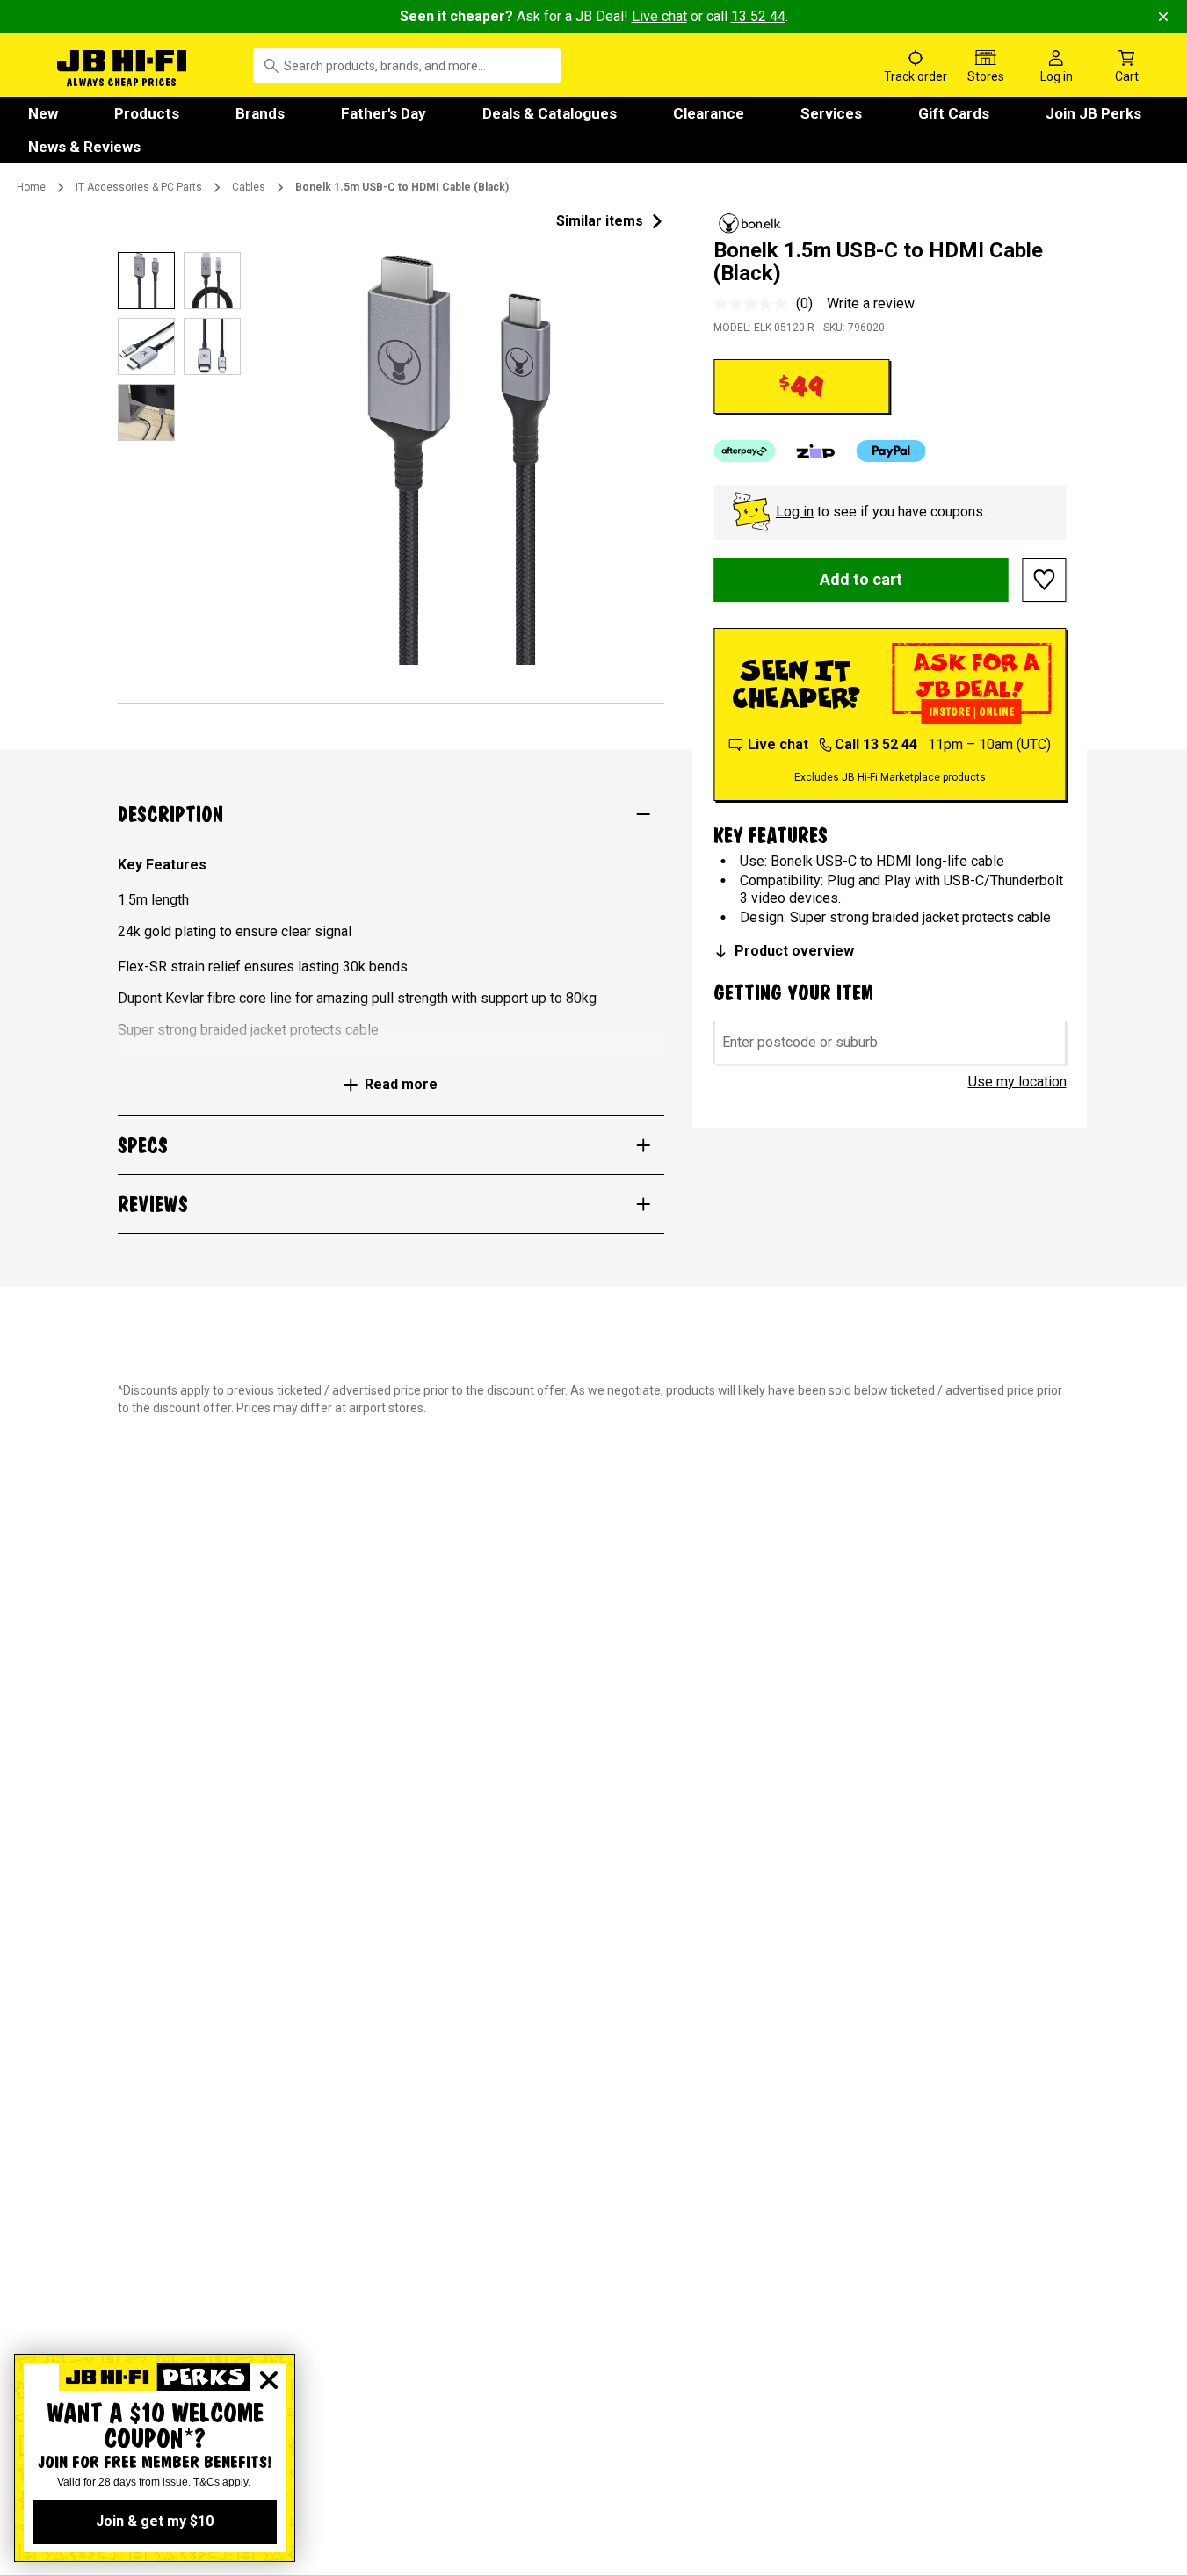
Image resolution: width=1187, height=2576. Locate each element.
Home (31, 187)
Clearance (709, 113)
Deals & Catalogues (550, 113)
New (43, 113)
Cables (249, 187)
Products (147, 113)
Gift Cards (954, 113)
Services (831, 113)
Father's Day (384, 113)
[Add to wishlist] (1045, 580)
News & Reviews (84, 147)
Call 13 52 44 (876, 744)
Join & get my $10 (155, 2521)
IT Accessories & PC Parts (139, 187)
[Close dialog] (269, 2380)
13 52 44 (758, 16)
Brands (260, 113)
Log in (795, 512)
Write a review (871, 303)
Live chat (659, 16)
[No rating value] (755, 304)
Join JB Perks (1093, 113)
